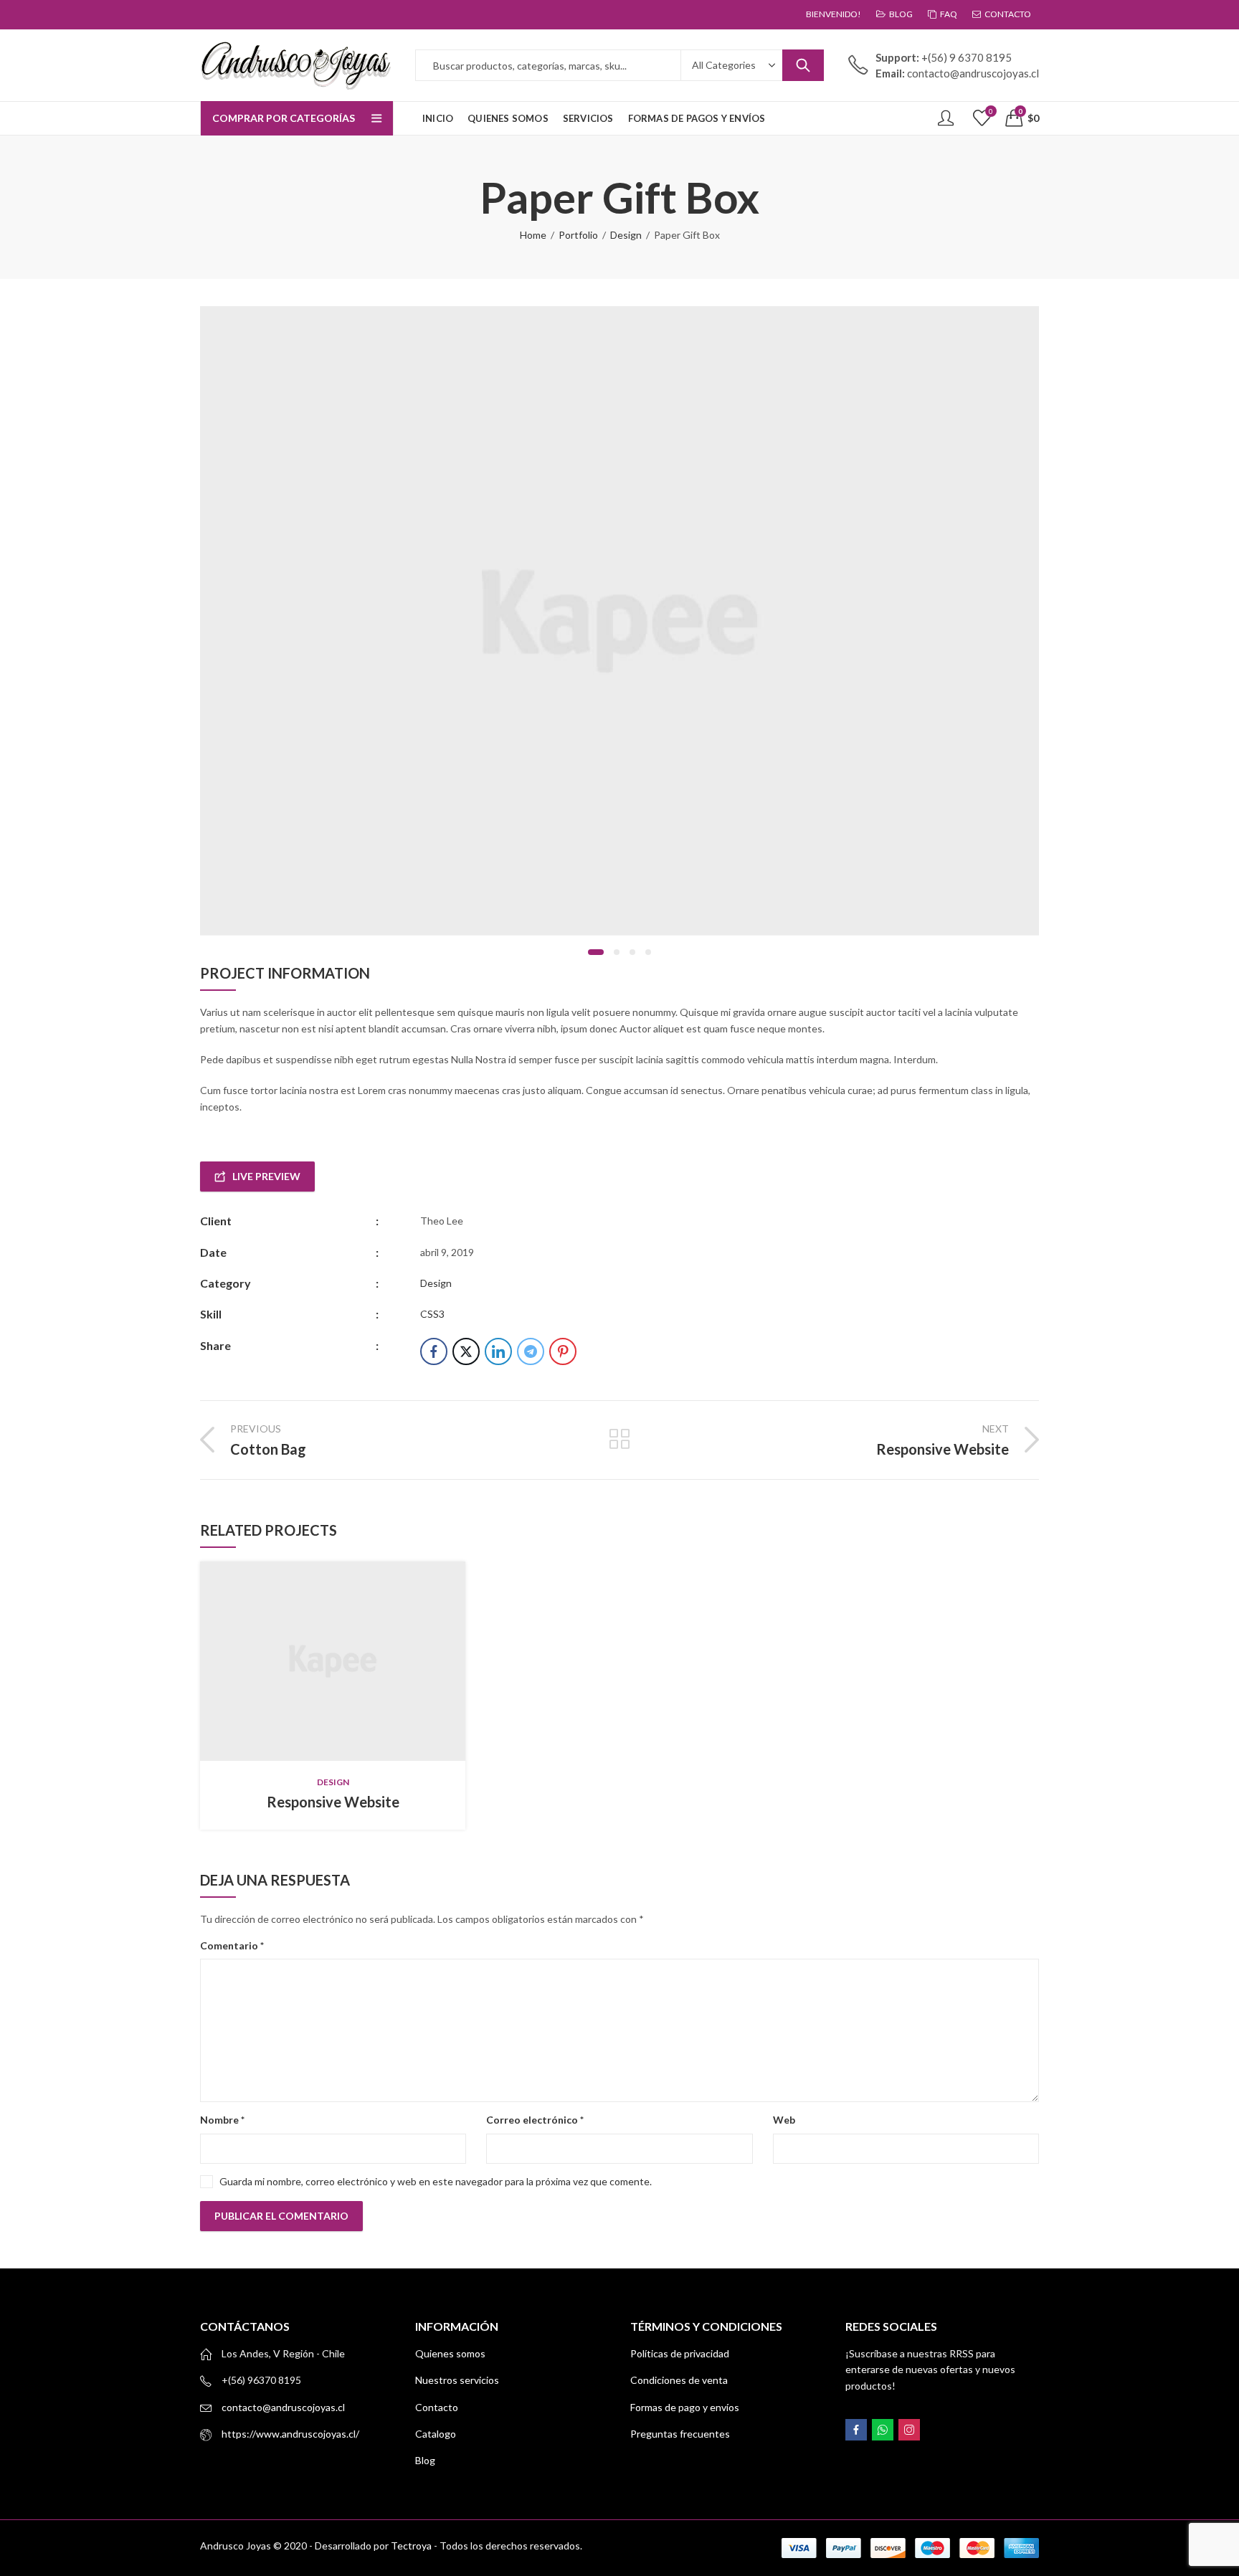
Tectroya (411, 2546)
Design (626, 235)
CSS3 (432, 1314)
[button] (596, 952)
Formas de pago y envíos (685, 2407)
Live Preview (266, 1176)
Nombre (222, 2120)
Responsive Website (333, 1802)
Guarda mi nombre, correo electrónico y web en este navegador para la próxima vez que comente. (436, 2181)
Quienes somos (450, 2353)
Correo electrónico (535, 2120)
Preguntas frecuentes (680, 2434)
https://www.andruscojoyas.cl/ (290, 2434)
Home (533, 235)
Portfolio (578, 235)
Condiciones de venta (679, 2380)
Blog (425, 2460)
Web (784, 2120)
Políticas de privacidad (680, 2353)
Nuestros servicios (457, 2380)
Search (803, 65)
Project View (310, 1661)
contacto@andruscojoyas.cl (283, 2407)
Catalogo (436, 2434)
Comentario (232, 1945)
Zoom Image (355, 1661)
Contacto (437, 2407)
